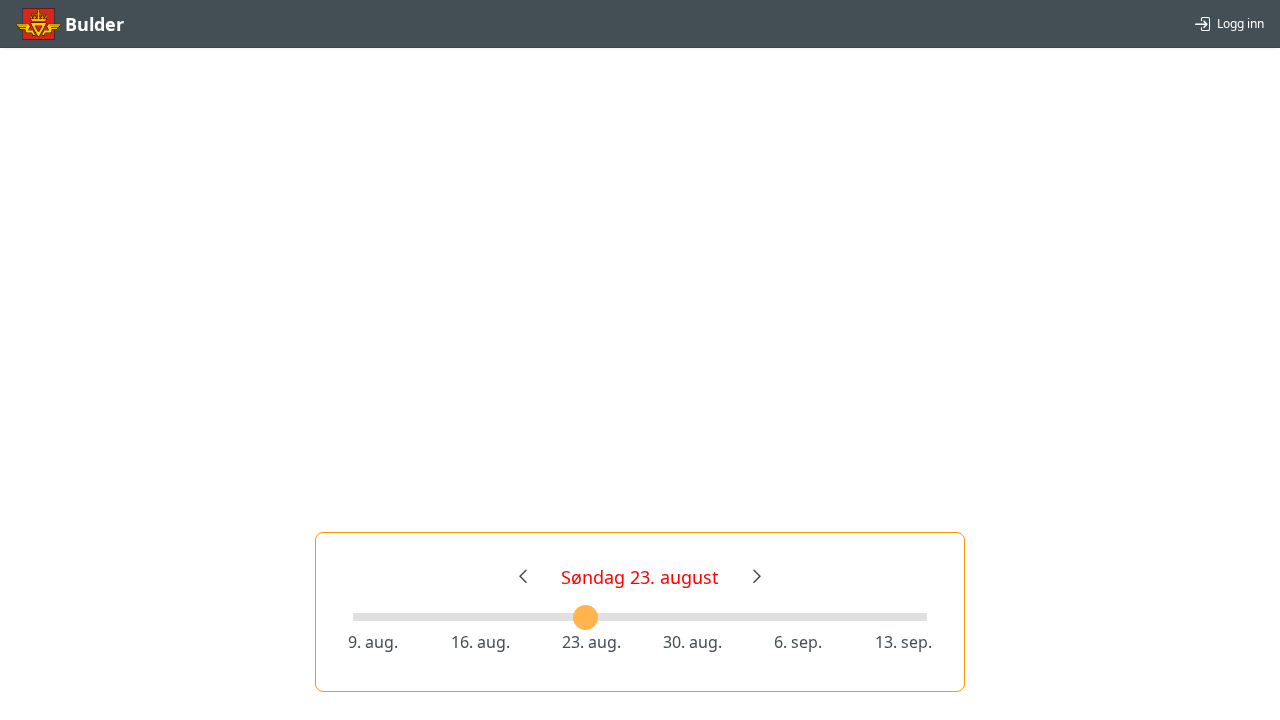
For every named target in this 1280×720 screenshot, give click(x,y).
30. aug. (692, 642)
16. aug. (480, 642)
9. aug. (373, 642)
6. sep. (798, 642)
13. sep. (903, 642)
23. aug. (591, 642)
